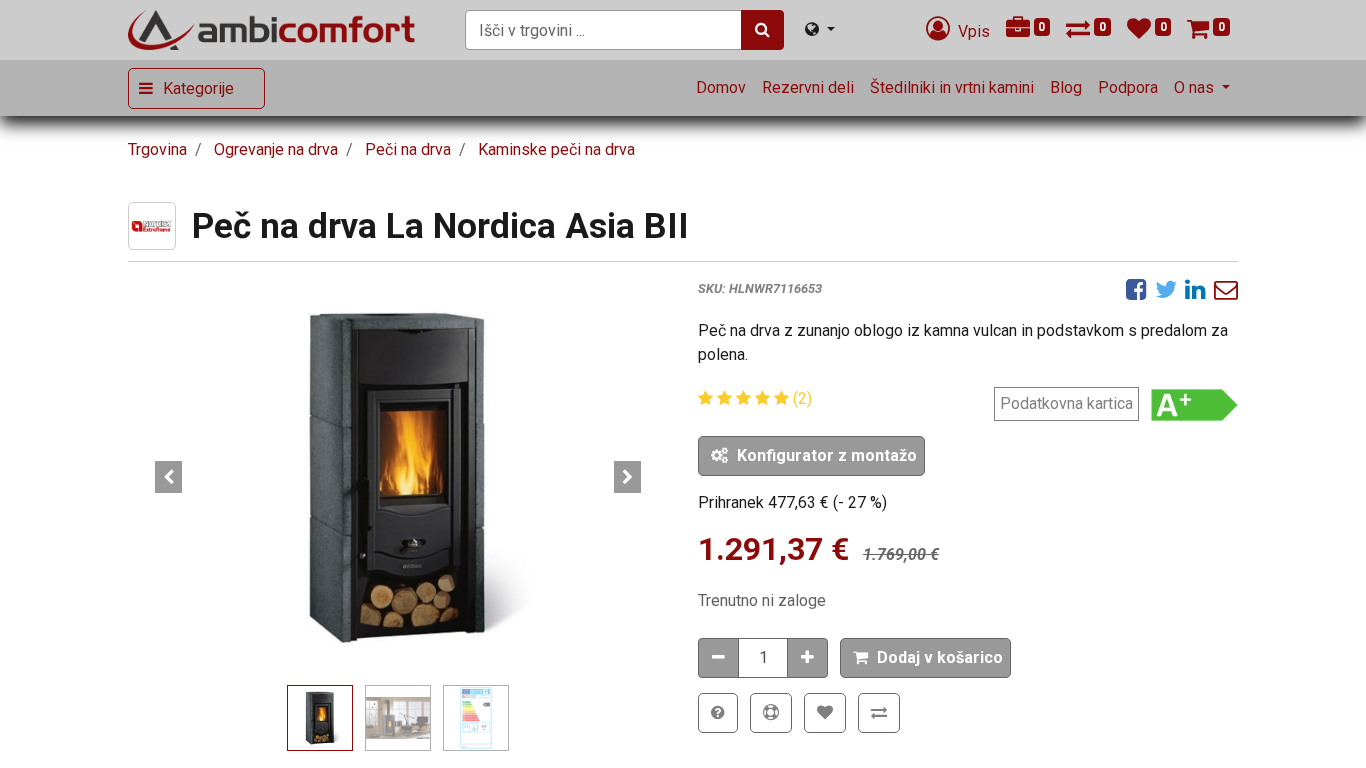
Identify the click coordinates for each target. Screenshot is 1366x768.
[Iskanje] (762, 30)
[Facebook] (1136, 289)
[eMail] (1226, 289)
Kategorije (198, 88)
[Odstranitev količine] (718, 658)
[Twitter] (1166, 289)
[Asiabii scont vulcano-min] (398, 477)
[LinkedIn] (1195, 289)
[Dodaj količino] (807, 658)
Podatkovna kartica (1066, 403)
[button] (168, 477)
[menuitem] (721, 88)
